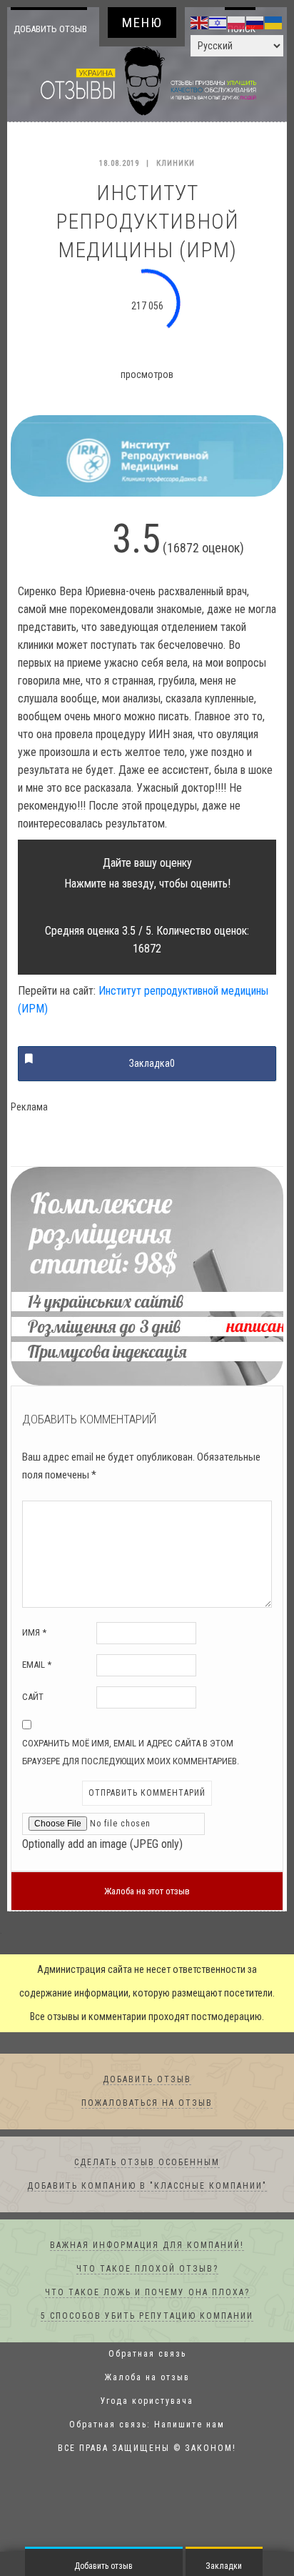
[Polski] (237, 22)
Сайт (33, 1721)
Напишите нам (189, 2449)
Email (37, 1689)
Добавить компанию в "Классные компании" (147, 2210)
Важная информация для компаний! (147, 2269)
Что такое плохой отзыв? (147, 2293)
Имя (34, 1657)
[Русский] (255, 22)
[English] (200, 22)
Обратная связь (147, 2378)
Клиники (176, 188)
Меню (142, 23)
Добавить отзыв (50, 40)
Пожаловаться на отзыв (147, 2127)
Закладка (152, 1088)
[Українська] (274, 22)
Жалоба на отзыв (147, 2402)
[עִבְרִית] (218, 22)
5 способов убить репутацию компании (147, 2340)
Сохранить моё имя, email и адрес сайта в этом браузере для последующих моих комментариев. (131, 1776)
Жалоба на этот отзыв (147, 1915)
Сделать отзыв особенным (147, 2187)
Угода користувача (147, 2425)
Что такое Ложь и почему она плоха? (147, 2317)
